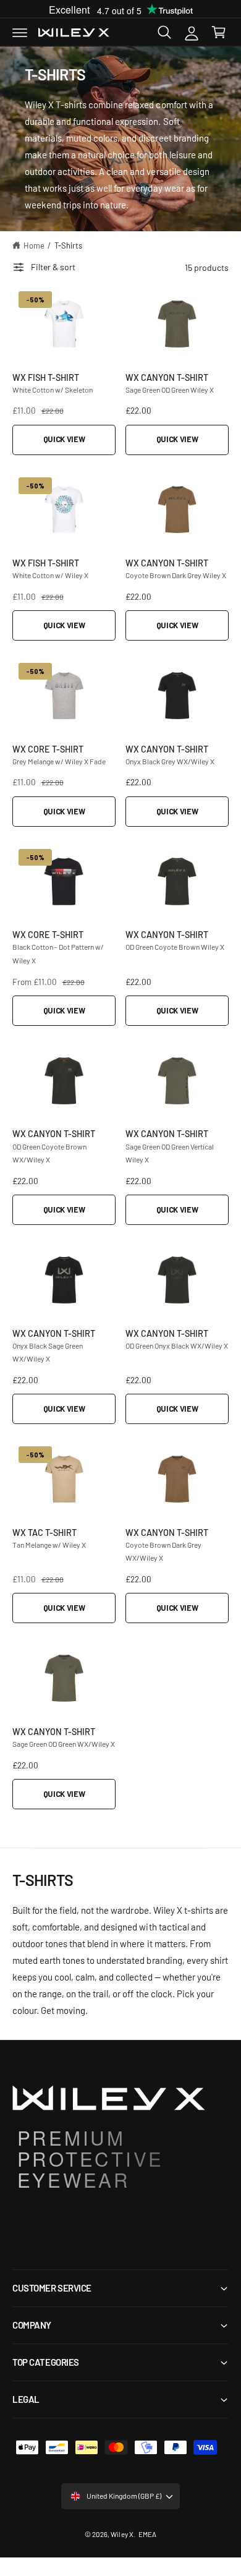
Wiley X (122, 2534)
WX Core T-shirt (48, 748)
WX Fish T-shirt (46, 377)
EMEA (147, 2534)
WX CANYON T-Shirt (167, 377)
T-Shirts (68, 245)
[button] (20, 32)
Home (34, 245)
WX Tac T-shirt (44, 1532)
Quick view (64, 439)
